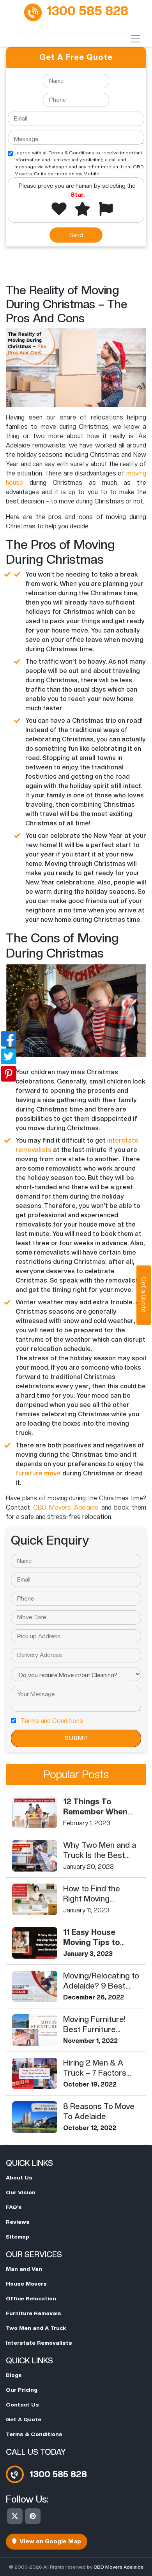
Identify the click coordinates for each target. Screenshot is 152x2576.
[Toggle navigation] (136, 39)
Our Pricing (22, 2390)
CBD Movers (54, 1507)
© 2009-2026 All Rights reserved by (76, 2567)
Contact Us (22, 2405)
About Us (19, 2178)
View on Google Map (49, 2541)
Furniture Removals (34, 2313)
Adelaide (86, 1507)
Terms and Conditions (52, 1721)
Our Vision (21, 2192)
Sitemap (18, 2237)
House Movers (26, 2284)
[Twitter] (15, 2516)
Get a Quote (144, 1295)
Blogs (14, 2375)
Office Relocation (31, 2298)
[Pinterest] (33, 2516)
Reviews (18, 2222)
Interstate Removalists (39, 2343)
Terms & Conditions (34, 2434)
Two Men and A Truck (36, 2328)
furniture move (38, 1473)
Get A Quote (24, 2419)
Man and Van (24, 2269)
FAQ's (14, 2207)
